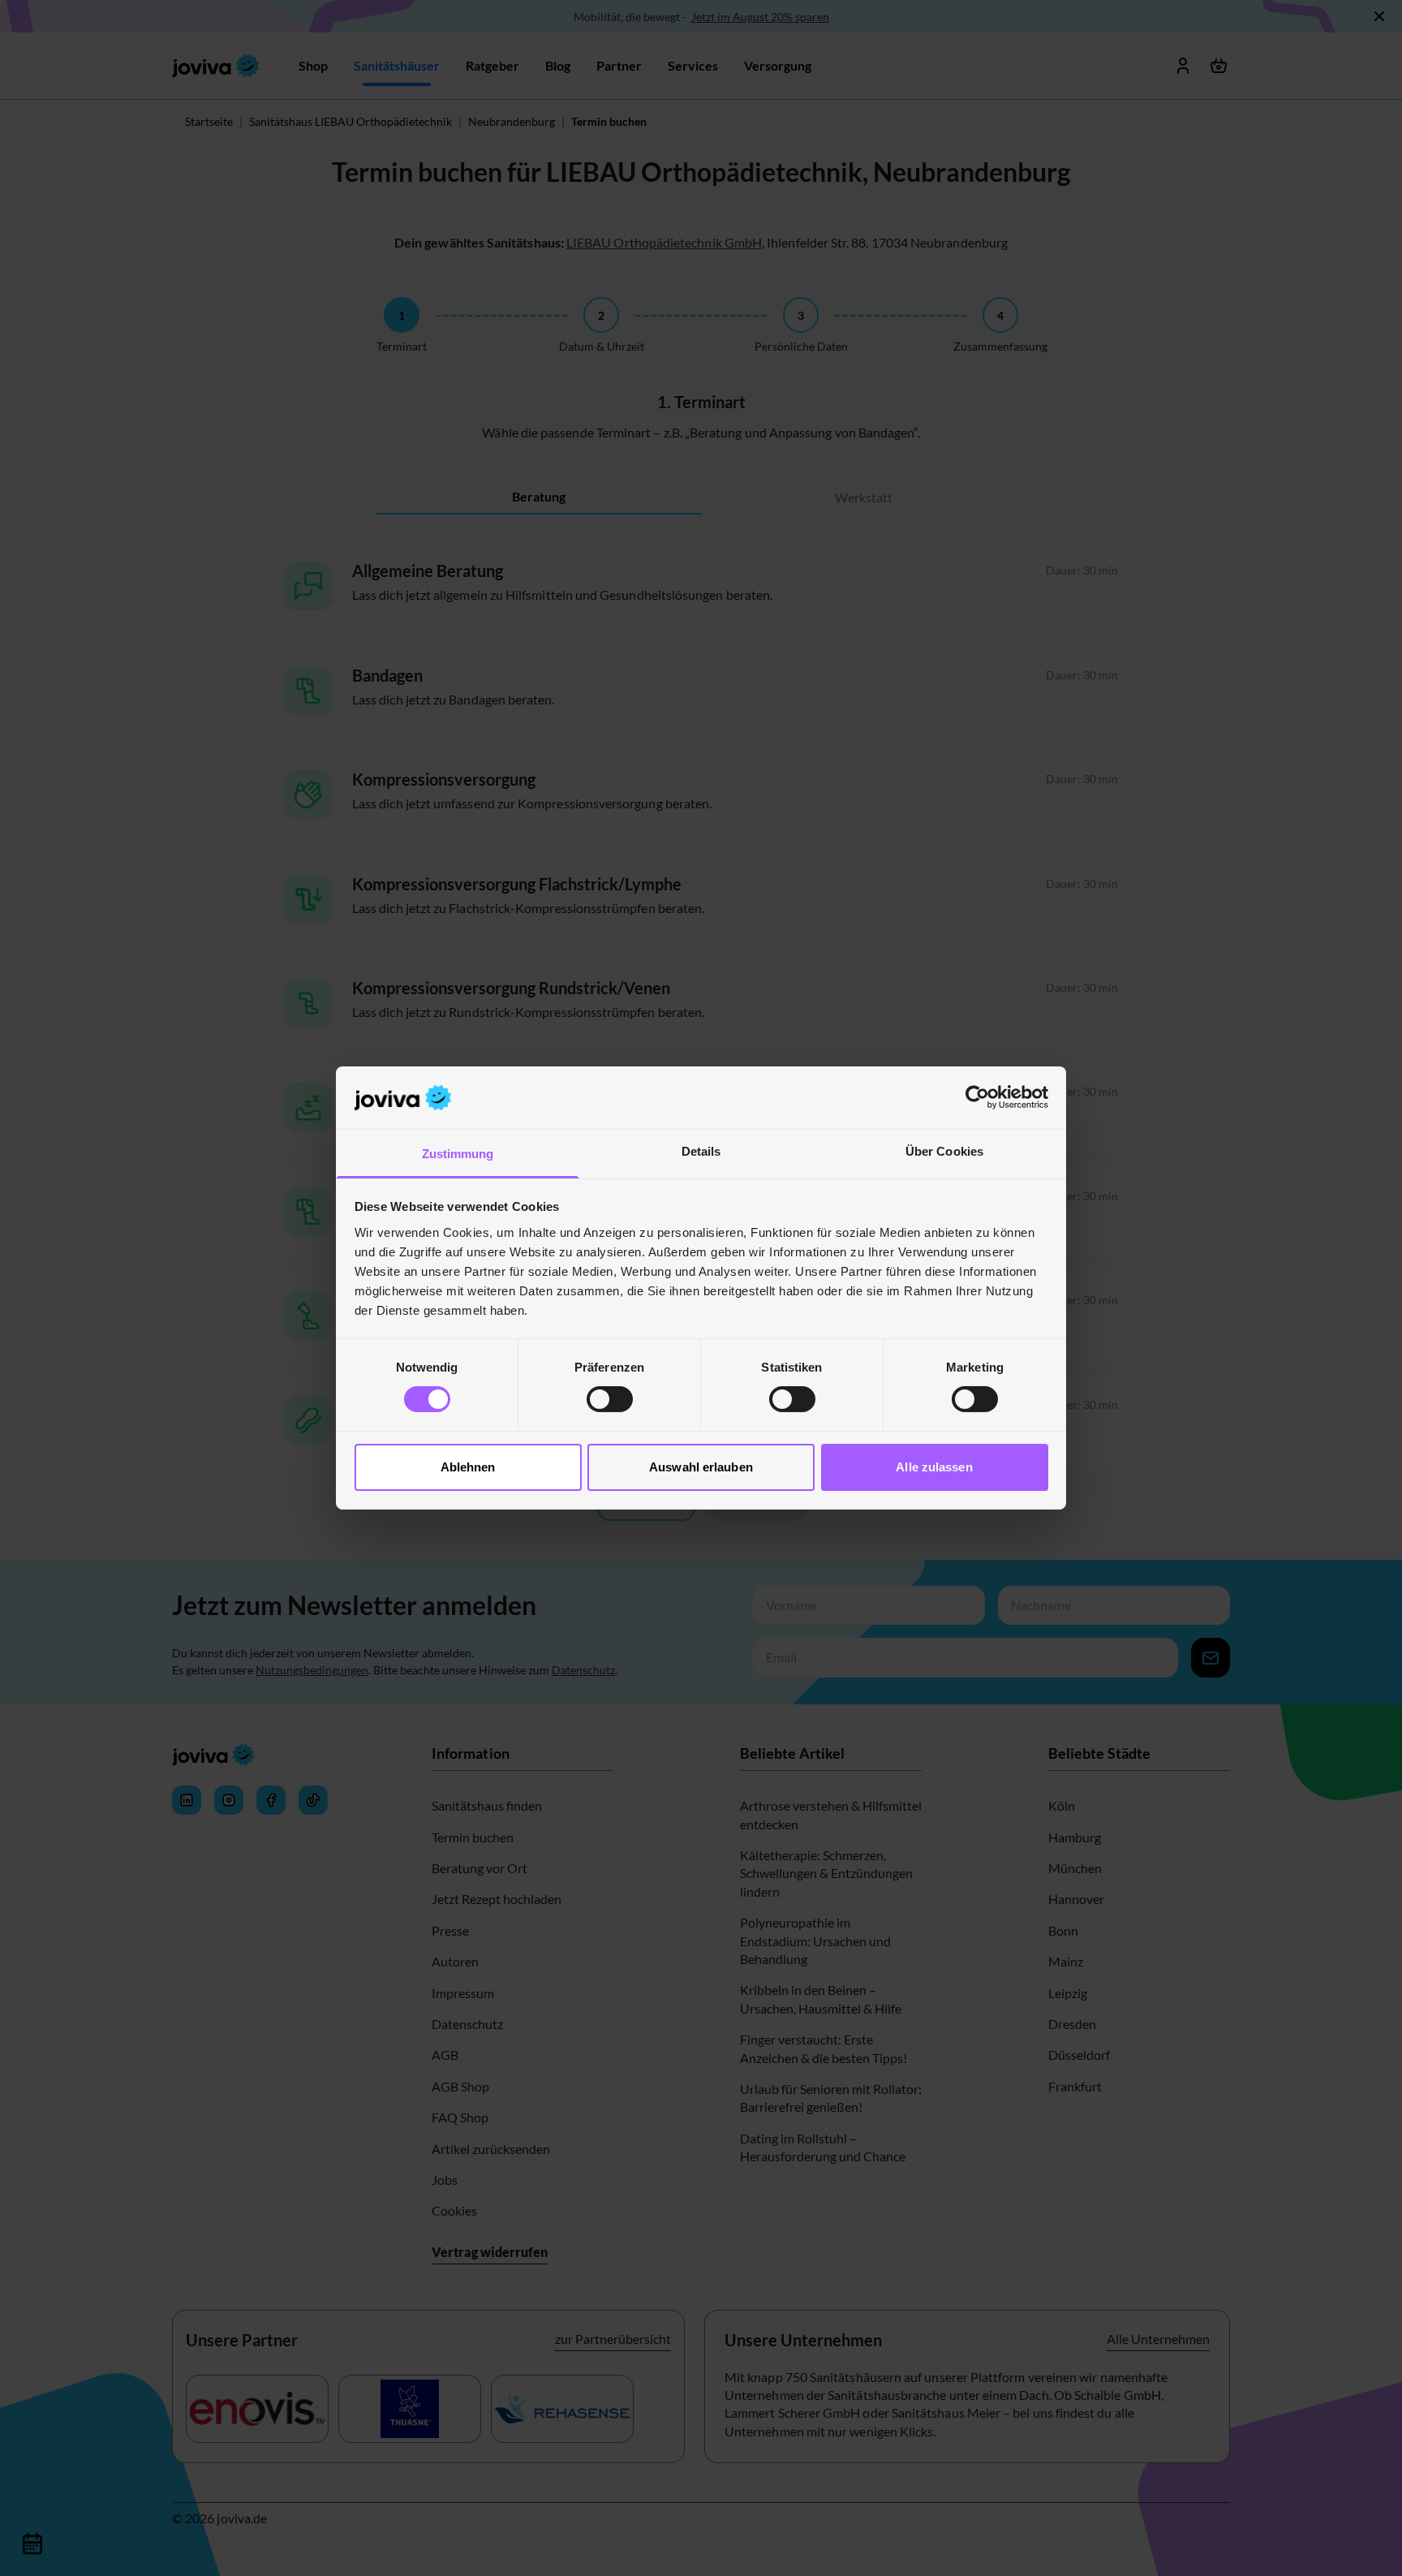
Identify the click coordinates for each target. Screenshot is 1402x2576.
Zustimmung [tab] (458, 1154)
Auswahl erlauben (701, 1467)
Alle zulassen (934, 1467)
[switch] (610, 1399)
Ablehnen (468, 1467)
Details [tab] (701, 1151)
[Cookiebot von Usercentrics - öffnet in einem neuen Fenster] (977, 1097)
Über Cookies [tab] (944, 1151)
